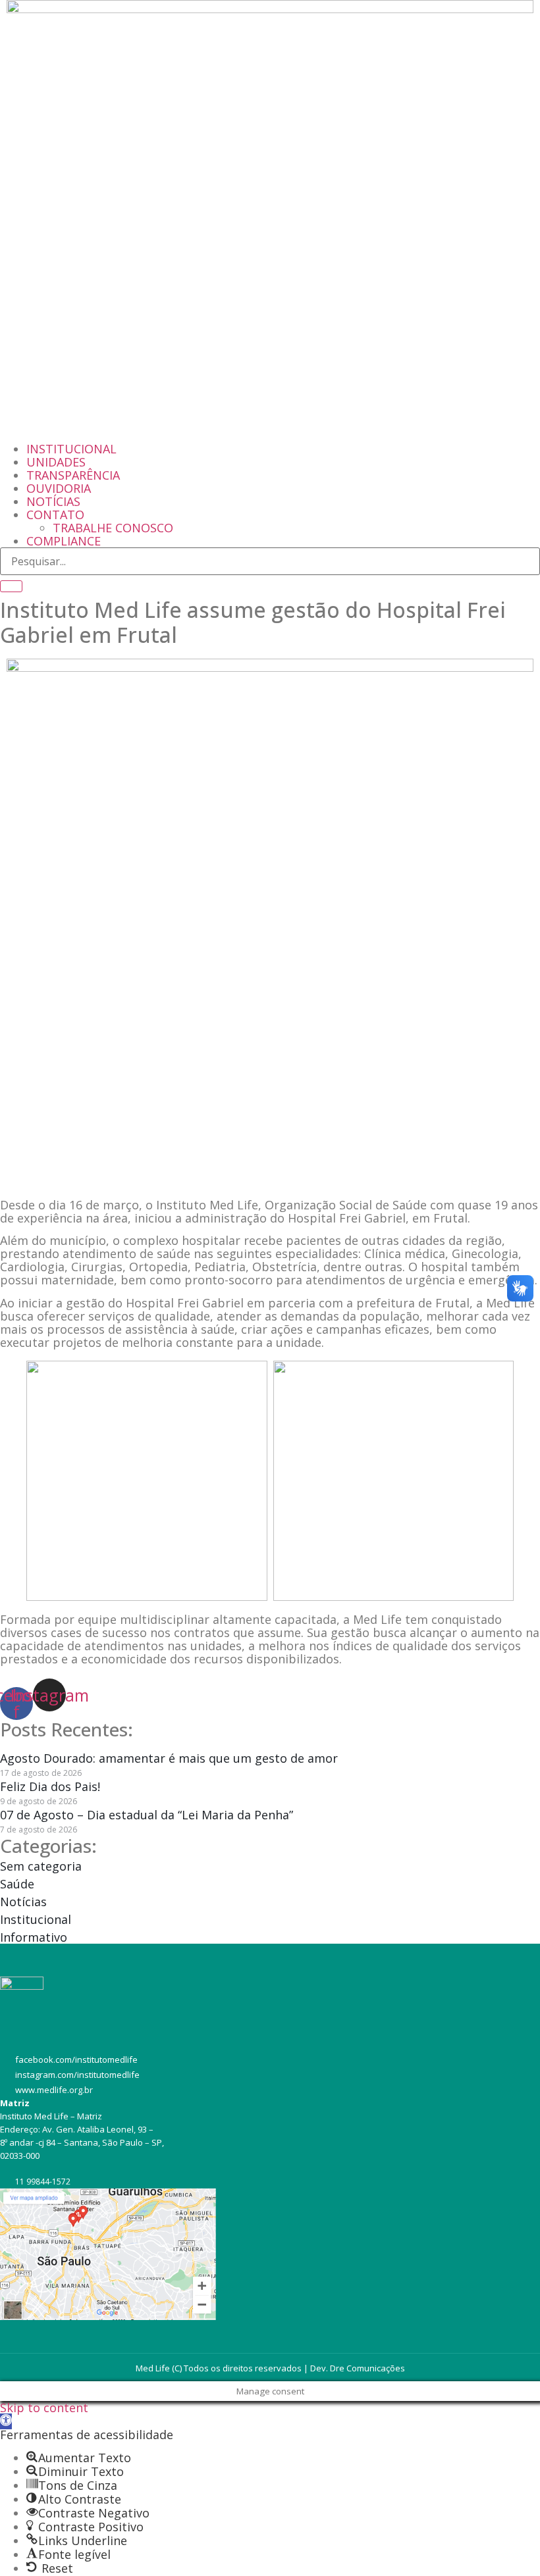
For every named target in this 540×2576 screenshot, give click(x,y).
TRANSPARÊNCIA (73, 475)
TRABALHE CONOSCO (113, 528)
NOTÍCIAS (53, 501)
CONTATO (55, 515)
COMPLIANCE (64, 541)
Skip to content (44, 2408)
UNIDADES (56, 462)
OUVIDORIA (59, 488)
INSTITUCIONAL (71, 449)
